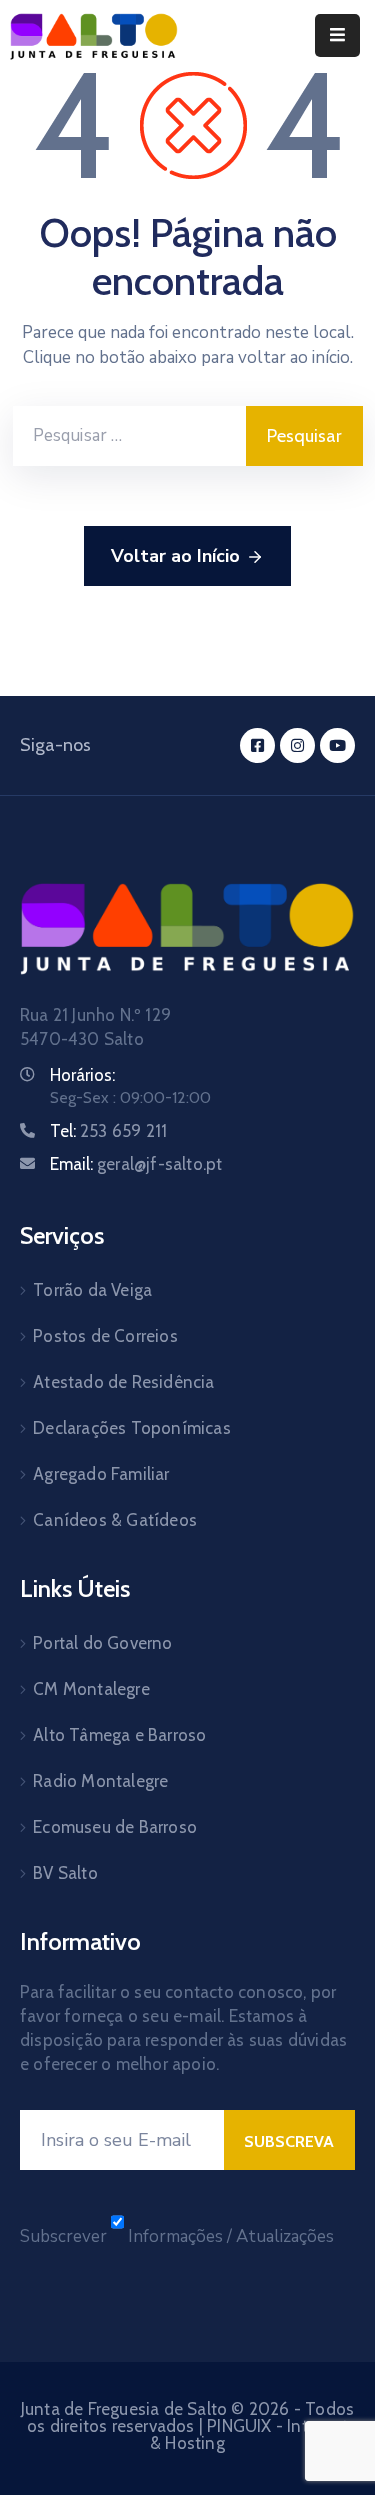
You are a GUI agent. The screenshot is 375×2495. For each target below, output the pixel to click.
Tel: (108, 1131)
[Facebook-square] (257, 745)
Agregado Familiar (101, 1474)
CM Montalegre (91, 1689)
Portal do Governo (102, 1643)
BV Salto (65, 1873)
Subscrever (63, 2236)
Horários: (82, 1075)
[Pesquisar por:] (129, 436)
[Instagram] (297, 745)
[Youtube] (337, 745)
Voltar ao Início (175, 556)
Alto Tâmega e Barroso (119, 1735)
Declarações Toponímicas (132, 1428)
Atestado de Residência (123, 1382)
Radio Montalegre (100, 1781)
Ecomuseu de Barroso (115, 1827)
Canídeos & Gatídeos (115, 1520)
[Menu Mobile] (337, 35)
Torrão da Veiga (92, 1290)
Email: (136, 1164)
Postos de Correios (105, 1336)
